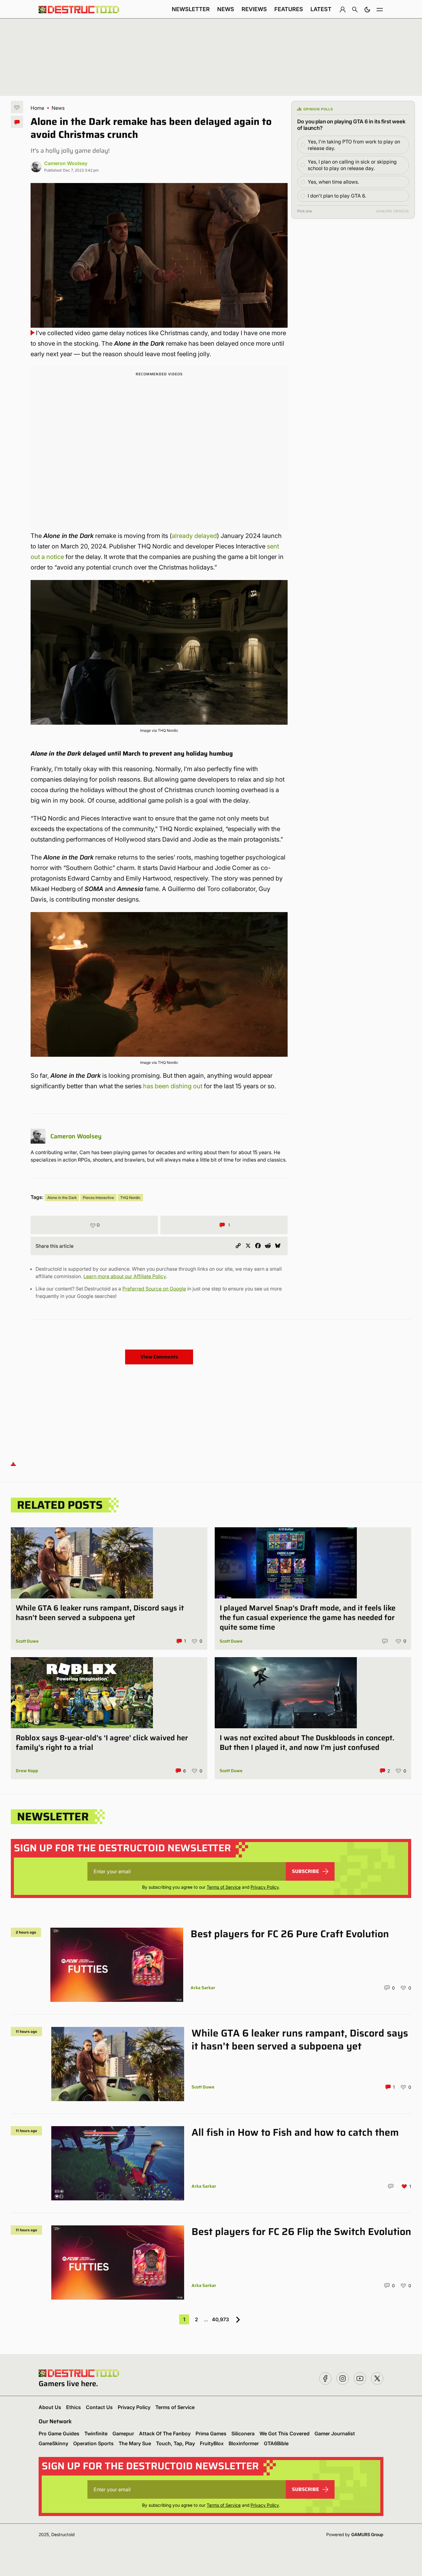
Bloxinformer (244, 2443)
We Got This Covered (285, 2433)
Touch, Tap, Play (175, 2443)
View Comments (159, 1357)
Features (289, 9)
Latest (321, 9)
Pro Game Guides (59, 2433)
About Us (50, 2407)
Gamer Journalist (335, 2433)
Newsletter (191, 9)
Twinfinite (96, 2433)
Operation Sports (93, 2443)
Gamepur (123, 2433)
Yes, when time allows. (333, 182)
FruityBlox (212, 2443)
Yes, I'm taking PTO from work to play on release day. (354, 145)
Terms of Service (224, 1887)
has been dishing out (173, 1086)
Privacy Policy (265, 1887)
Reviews (254, 9)
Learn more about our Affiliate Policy (125, 1276)
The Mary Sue (135, 2443)
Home (37, 108)
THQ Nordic (130, 1198)
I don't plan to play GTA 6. (337, 196)
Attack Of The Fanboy (165, 2433)
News (226, 9)
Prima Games (211, 2433)
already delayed (194, 536)
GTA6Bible (276, 2443)
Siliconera (243, 2433)
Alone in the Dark (62, 1198)
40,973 (220, 2319)
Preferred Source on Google (154, 1289)
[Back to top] (13, 1464)
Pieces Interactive (98, 1198)
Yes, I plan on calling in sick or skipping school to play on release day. (352, 165)
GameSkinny (53, 2443)
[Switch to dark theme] (367, 9)
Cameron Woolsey (66, 163)
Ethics (74, 2407)
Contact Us (99, 2407)
